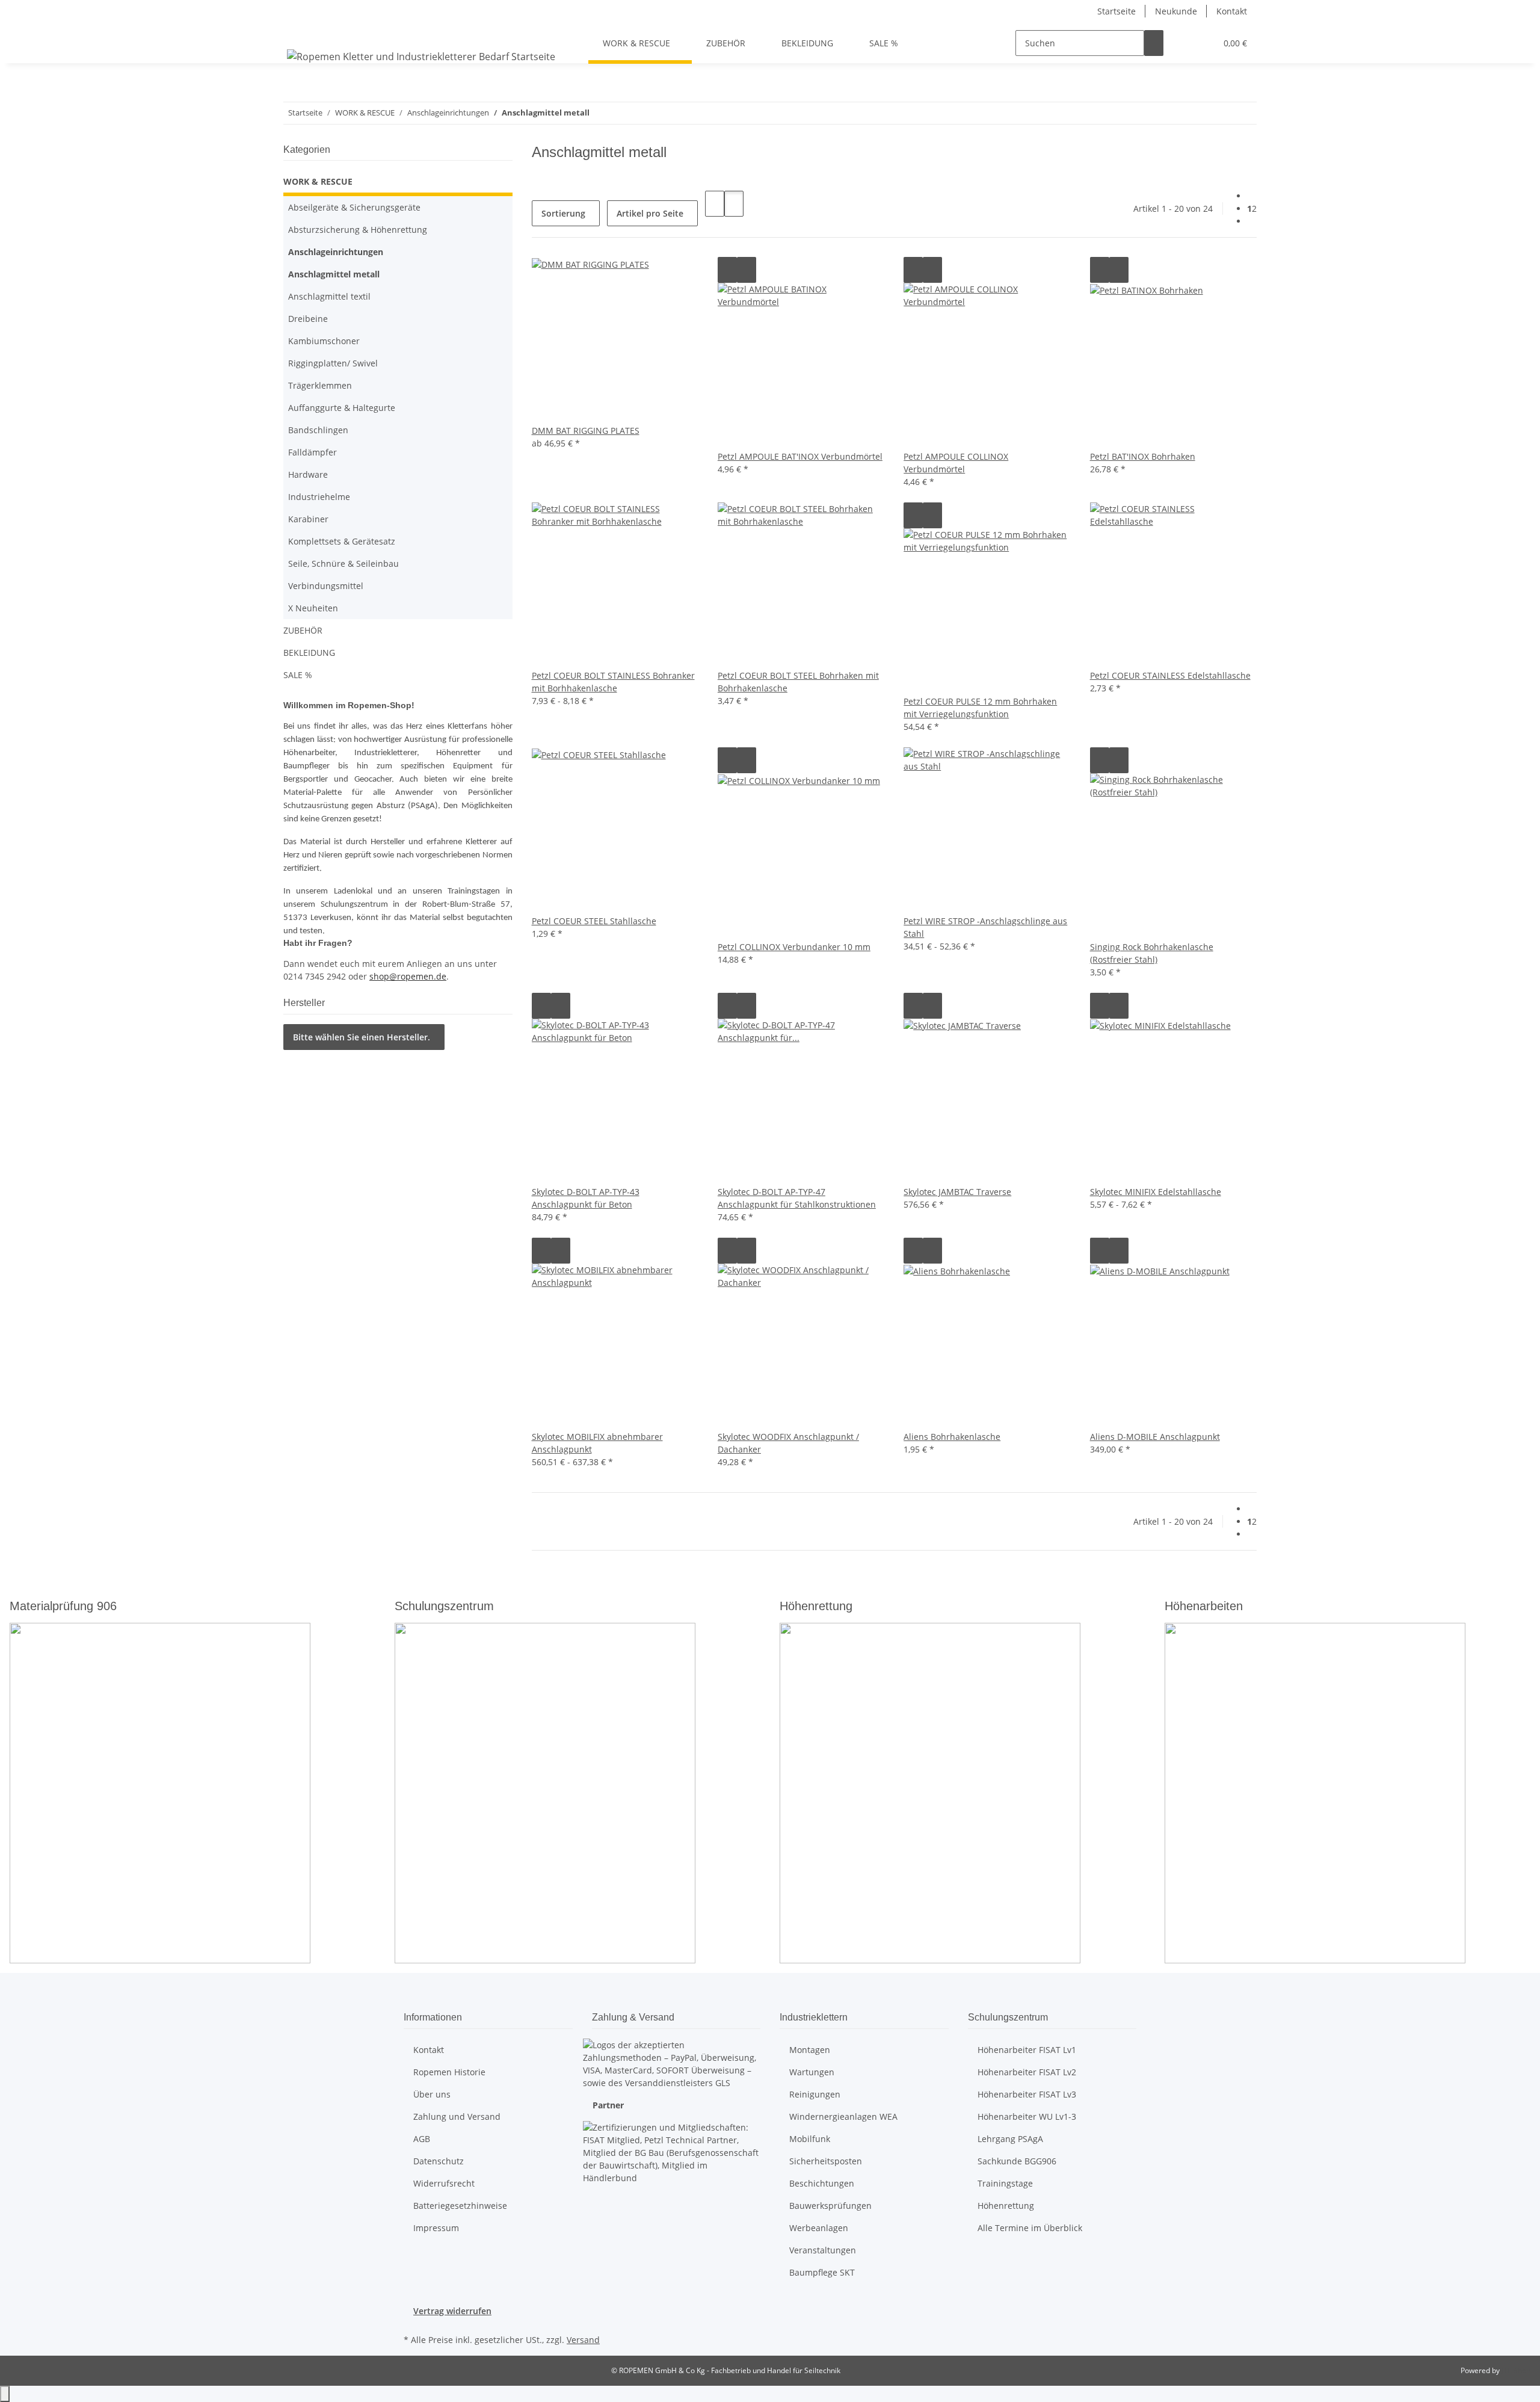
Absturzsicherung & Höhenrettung (358, 230)
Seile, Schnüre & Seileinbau (343, 563)
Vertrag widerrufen (452, 2311)
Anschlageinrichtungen (336, 252)
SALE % (298, 675)
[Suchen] (1154, 43)
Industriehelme (319, 497)
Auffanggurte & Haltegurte (342, 408)
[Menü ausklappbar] (298, 32)
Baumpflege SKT (822, 2272)
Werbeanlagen (819, 2228)
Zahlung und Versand (457, 2116)
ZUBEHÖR (303, 630)
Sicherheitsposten (826, 2161)
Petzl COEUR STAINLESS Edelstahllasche (1170, 675)
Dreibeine (308, 319)
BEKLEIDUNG (309, 653)
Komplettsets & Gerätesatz (342, 541)
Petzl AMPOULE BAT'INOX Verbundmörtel (800, 456)
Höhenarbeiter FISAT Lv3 (1027, 2094)
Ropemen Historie (449, 2072)
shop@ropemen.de (408, 976)
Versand (583, 2340)
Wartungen (812, 2072)
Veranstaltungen (823, 2250)
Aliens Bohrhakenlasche (952, 1437)
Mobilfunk (810, 2139)
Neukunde (1176, 11)
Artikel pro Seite (650, 213)
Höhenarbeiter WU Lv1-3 (1027, 2116)
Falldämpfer (313, 452)
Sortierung (563, 213)
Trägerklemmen (320, 385)
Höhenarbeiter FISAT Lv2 (1027, 2072)
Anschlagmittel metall (334, 274)
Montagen (810, 2050)
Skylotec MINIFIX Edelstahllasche (1156, 1192)
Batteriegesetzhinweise (460, 2206)
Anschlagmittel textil (329, 296)
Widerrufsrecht (444, 2183)
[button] (1183, 43)
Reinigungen (815, 2094)
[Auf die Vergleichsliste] (727, 270)
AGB (422, 2139)
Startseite (1116, 11)
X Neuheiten (313, 608)
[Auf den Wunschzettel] (747, 270)
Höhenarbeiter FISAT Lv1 (1027, 2050)
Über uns (432, 2094)
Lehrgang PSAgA (1010, 2139)
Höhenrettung (1006, 2206)
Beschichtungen (822, 2183)
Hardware (308, 474)
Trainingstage (1005, 2183)
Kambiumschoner (324, 341)
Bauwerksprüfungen (830, 2206)
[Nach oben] (5, 2394)
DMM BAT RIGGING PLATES (586, 431)
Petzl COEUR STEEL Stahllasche (594, 921)
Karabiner (308, 519)
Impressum (436, 2228)
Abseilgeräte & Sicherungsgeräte (354, 207)
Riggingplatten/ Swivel (333, 363)
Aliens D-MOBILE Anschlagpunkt (1155, 1437)
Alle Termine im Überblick (1030, 2228)
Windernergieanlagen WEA (843, 2116)
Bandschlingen (318, 430)
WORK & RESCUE (318, 181)
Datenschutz (439, 2161)
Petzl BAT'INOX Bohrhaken (1143, 456)
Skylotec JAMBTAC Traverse (957, 1192)
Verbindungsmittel (326, 586)
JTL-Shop (1516, 2370)
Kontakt (1232, 11)
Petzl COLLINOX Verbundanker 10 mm (794, 947)
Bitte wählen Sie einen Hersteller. (362, 1037)
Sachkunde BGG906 (1017, 2161)
